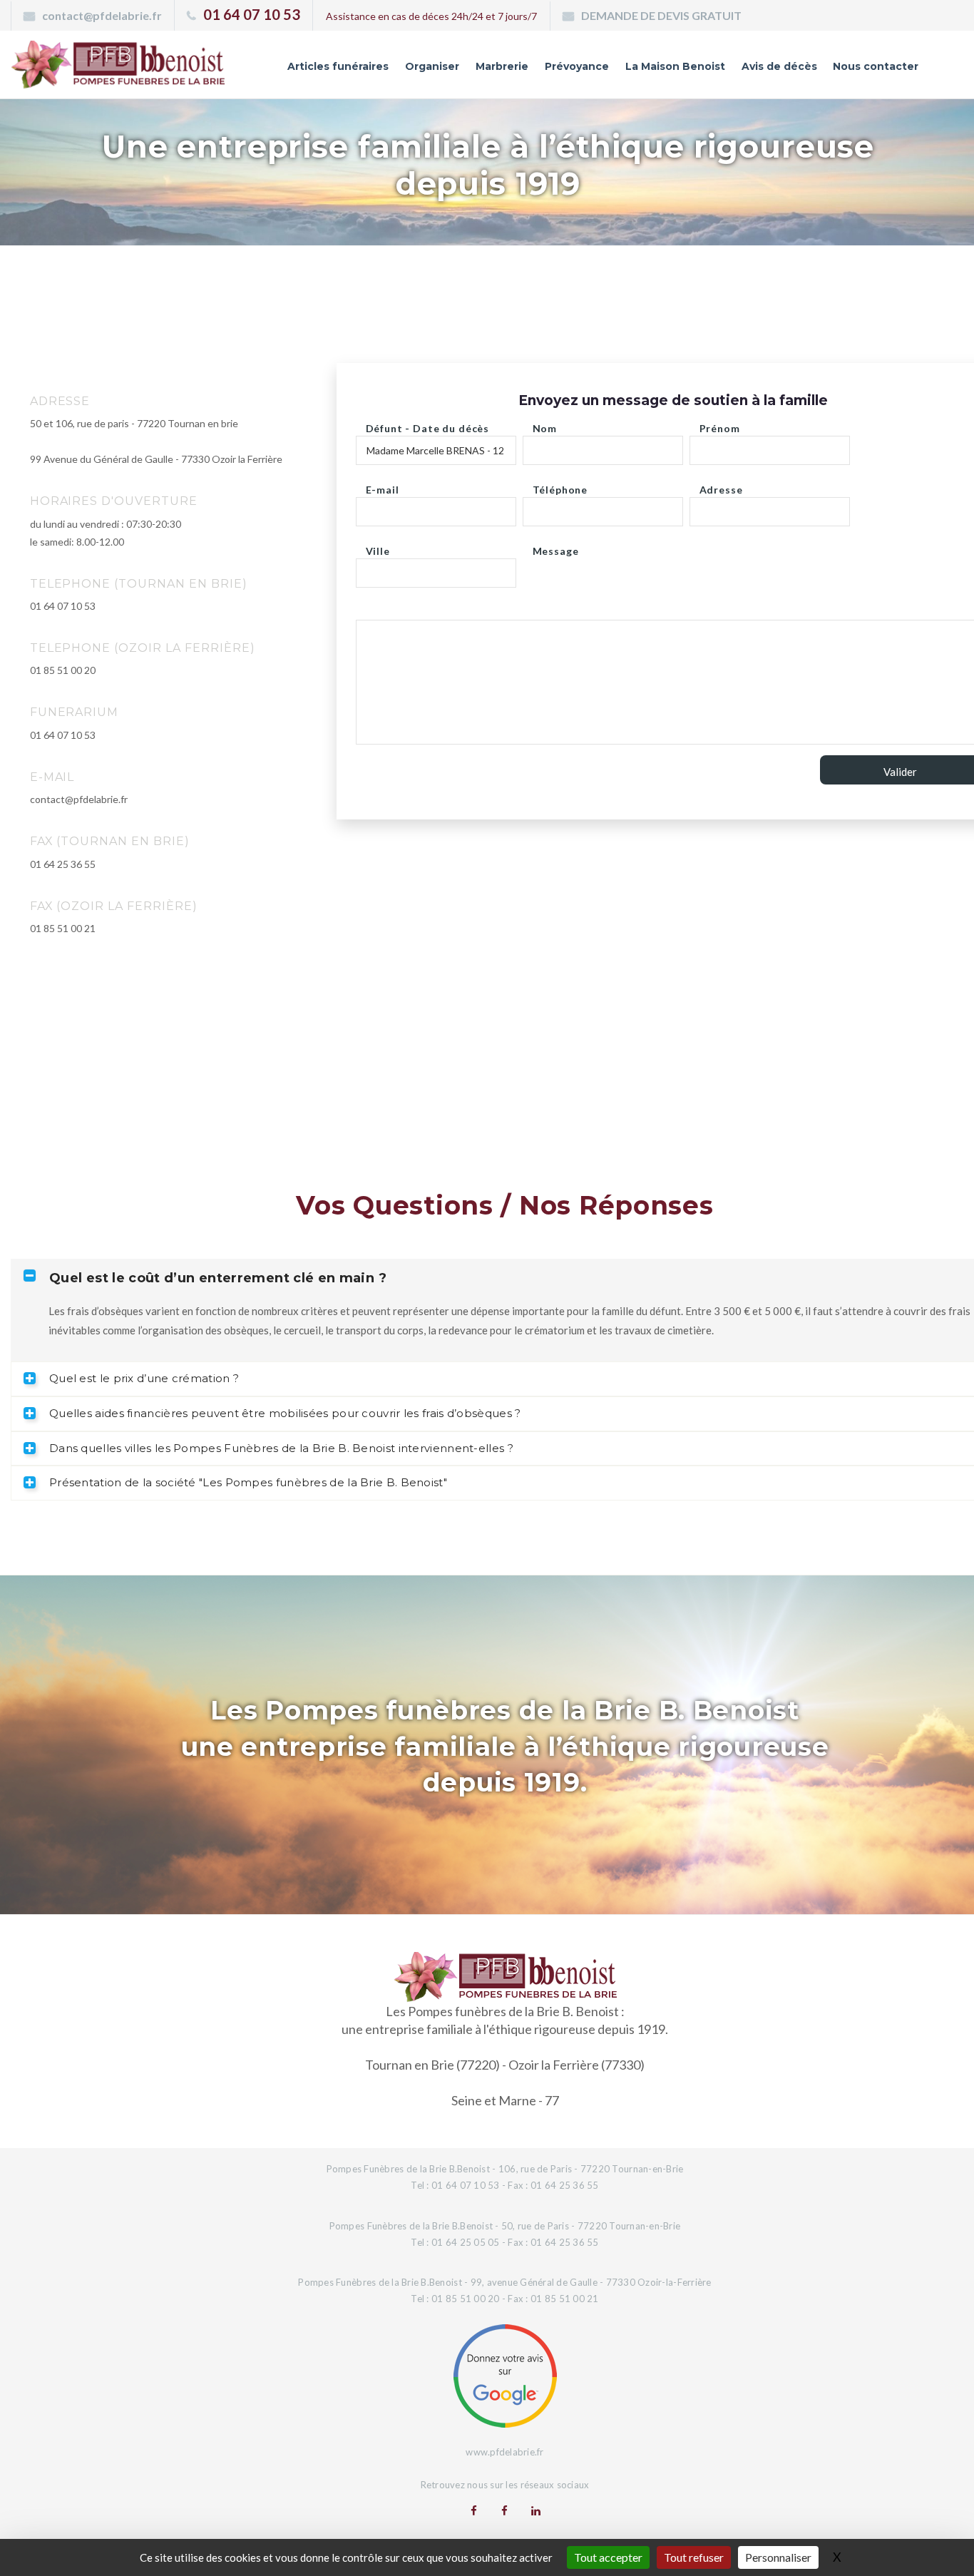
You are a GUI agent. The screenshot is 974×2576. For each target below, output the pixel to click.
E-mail (383, 486)
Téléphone (560, 486)
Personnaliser (778, 2557)
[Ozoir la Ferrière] (504, 2510)
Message (556, 547)
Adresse (721, 486)
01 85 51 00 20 (63, 670)
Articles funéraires (338, 66)
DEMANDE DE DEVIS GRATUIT (661, 15)
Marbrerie (502, 66)
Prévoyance (577, 66)
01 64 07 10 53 (252, 14)
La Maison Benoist (675, 66)
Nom (545, 425)
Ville (378, 547)
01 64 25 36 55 (63, 864)
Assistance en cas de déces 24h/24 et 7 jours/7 (431, 16)
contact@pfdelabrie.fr (102, 15)
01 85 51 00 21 (63, 928)
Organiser (432, 66)
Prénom (720, 425)
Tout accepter (608, 2557)
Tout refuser (694, 2557)
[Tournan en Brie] (474, 2510)
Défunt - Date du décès (427, 425)
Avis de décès (779, 66)
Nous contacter (876, 66)
